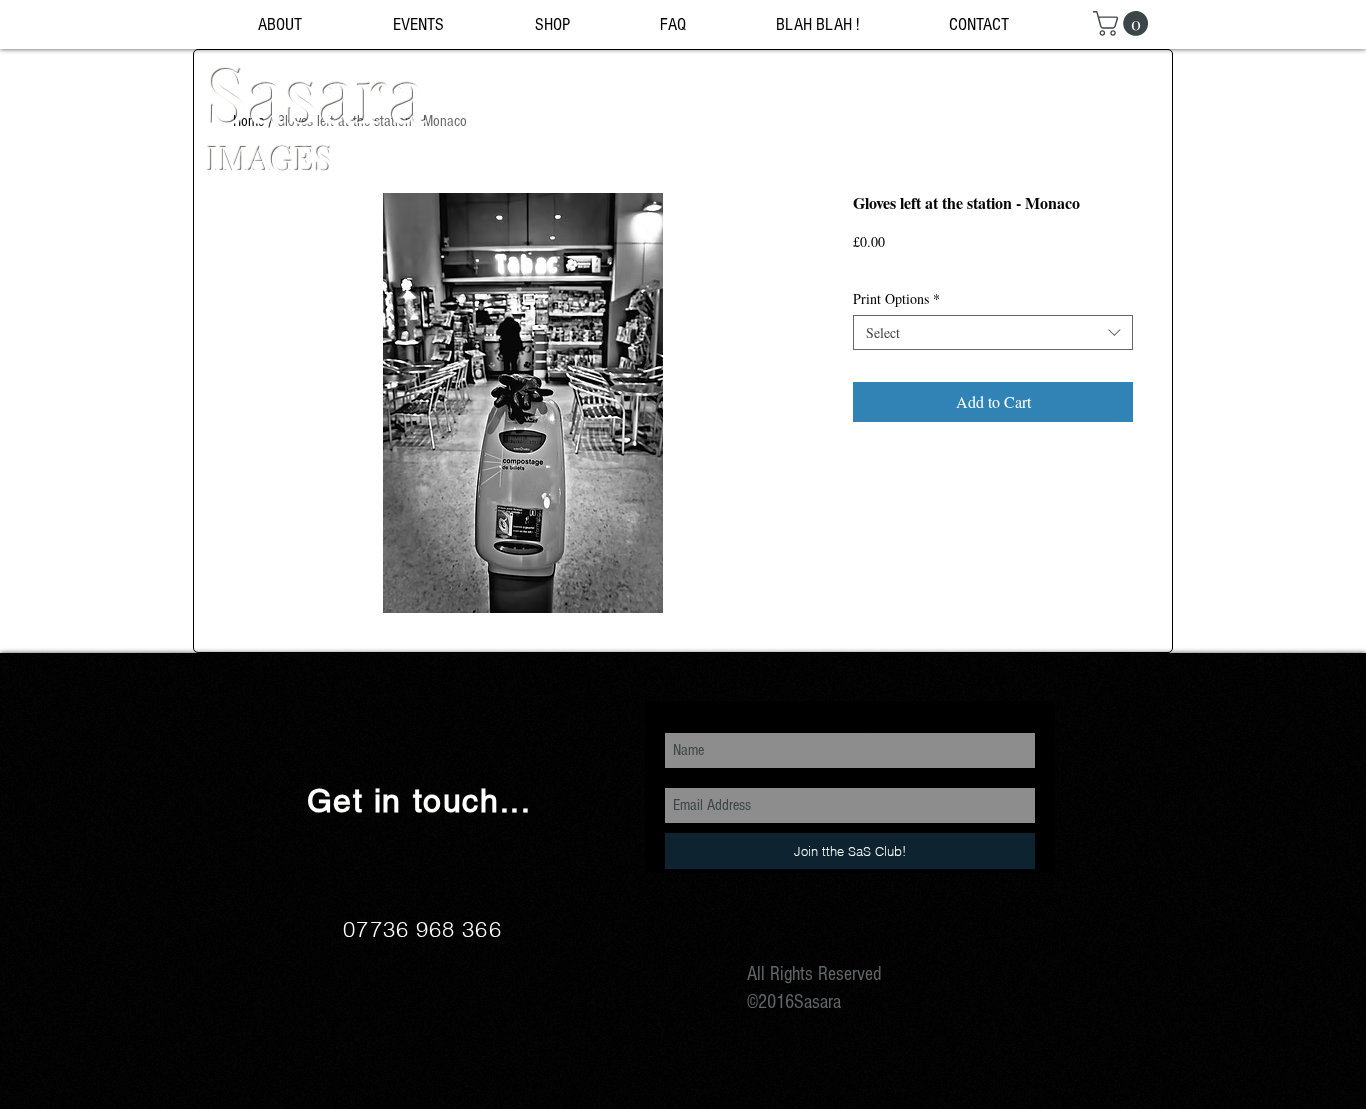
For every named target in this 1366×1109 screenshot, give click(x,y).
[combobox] (993, 332)
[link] (1123, 23)
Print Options (896, 298)
